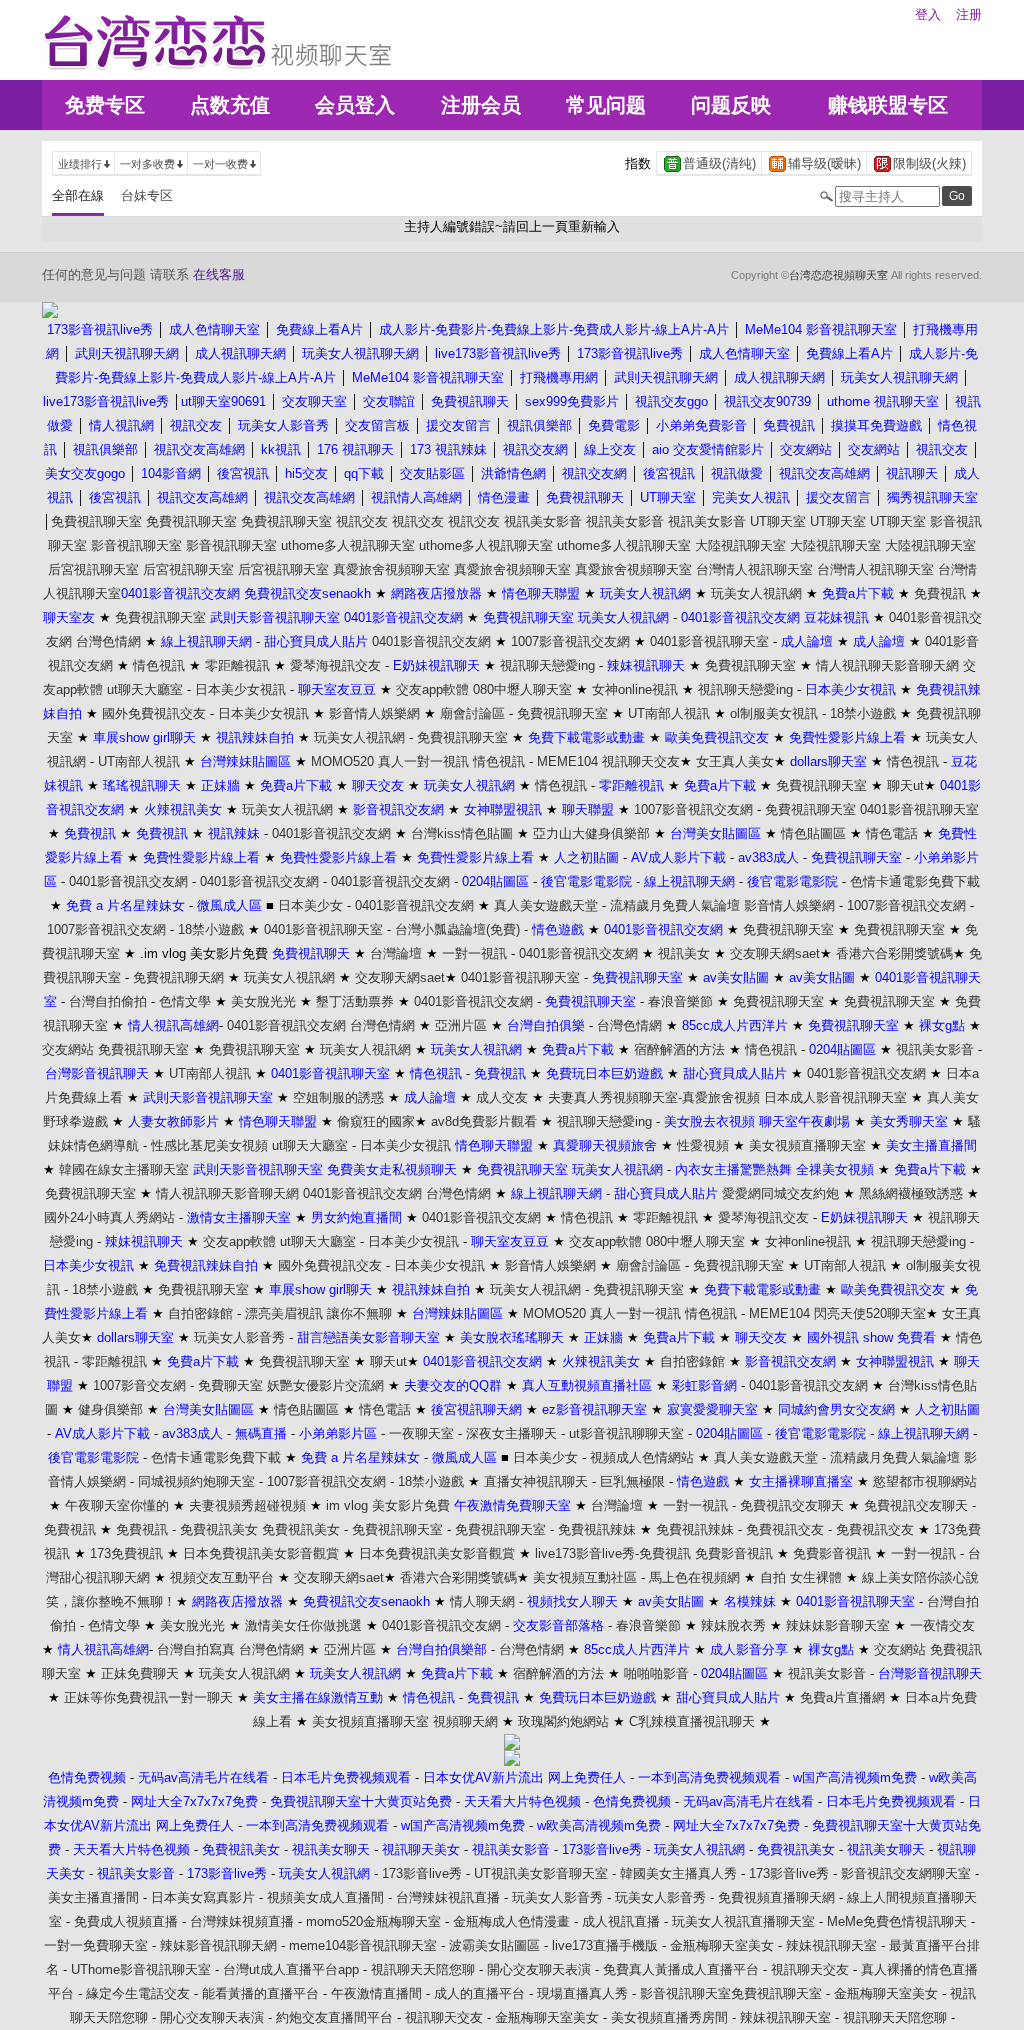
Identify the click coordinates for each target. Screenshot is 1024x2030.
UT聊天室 (778, 521)
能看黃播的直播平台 (260, 1993)
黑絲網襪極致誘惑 (911, 1193)
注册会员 (481, 105)
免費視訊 (940, 593)
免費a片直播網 (842, 1697)
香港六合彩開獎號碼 (894, 953)
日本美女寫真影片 (203, 1897)
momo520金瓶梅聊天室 (373, 1921)
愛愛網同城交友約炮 (780, 1193)
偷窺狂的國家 (376, 1121)
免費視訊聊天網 (178, 977)
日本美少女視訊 (240, 689)
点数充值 (230, 105)
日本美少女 (310, 905)
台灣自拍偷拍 (108, 1001)
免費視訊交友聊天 (792, 1505)
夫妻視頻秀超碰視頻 (247, 1505)
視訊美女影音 (543, 521)
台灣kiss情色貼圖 (462, 833)
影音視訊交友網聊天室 (906, 1873)
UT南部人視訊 (669, 713)
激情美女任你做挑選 (303, 1625)
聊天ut (905, 785)
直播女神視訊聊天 (536, 1481)
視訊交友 (362, 521)
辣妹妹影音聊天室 (838, 1625)
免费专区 (105, 105)
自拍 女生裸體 (801, 1577)
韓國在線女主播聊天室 (124, 1169)
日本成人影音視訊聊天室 (835, 1097)
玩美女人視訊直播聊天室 (743, 1921)
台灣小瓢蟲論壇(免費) (457, 929)
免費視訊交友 (785, 1529)
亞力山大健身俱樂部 (591, 833)
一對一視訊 (474, 953)
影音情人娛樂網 (374, 713)
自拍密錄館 (200, 1313)
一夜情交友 (942, 1625)
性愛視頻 (703, 1145)
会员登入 (355, 105)
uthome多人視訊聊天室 (348, 545)
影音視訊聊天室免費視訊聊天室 (731, 1993)
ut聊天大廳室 (145, 689)
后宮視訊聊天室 (93, 569)
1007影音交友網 (139, 1385)
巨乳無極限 (632, 1481)
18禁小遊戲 (863, 713)
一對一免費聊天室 (96, 1945)
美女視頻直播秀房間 (669, 2017)
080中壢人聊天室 (522, 689)
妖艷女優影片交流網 (325, 1385)
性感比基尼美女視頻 (209, 1145)
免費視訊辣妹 (597, 1529)
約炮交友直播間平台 (334, 2017)
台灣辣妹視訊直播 (448, 1897)
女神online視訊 (635, 689)
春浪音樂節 (680, 1001)
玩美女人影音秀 (239, 1337)
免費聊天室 (230, 1385)
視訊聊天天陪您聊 (423, 1969)
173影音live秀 (422, 1873)
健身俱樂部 (110, 1409)
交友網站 (68, 1049)
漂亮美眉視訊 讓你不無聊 (318, 1313)
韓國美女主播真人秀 (678, 1873)
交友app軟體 (432, 689)
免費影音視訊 (734, 1553)
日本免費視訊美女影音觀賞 (261, 1553)
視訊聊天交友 (810, 1969)
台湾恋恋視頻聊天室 (838, 275)
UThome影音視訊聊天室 (141, 1969)
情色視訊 (159, 665)
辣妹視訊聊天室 (831, 1945)
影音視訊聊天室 (136, 545)
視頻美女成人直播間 (325, 1897)
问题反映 (731, 105)
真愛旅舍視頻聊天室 (391, 569)
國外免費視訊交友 (154, 713)
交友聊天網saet (775, 953)
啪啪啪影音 (656, 1673)
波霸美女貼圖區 (494, 1945)
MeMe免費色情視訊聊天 (897, 1921)
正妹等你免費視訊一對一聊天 (148, 1697)
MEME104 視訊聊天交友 (608, 761)
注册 (969, 14)
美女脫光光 (263, 1001)
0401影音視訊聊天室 (709, 641)
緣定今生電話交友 (138, 1993)
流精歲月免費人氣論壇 (675, 905)
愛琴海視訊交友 (335, 665)
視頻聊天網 (465, 1721)
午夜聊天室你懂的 (117, 1505)
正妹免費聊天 (140, 1673)
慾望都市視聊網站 (925, 1481)
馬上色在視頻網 (694, 1577)
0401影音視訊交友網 (431, 641)
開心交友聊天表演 (539, 1969)
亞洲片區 (461, 1025)
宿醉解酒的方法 (679, 1049)
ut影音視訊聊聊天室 (626, 1433)
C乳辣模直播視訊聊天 (692, 1721)
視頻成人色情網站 (642, 1457)
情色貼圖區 (813, 833)
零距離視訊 (237, 665)
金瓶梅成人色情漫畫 (511, 1921)
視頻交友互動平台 (222, 1577)
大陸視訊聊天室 (740, 545)
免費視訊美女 (219, 1529)
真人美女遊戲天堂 (546, 905)
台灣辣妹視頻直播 (242, 1921)
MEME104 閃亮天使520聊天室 (837, 1313)
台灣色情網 (108, 641)
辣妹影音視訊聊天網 (218, 1945)
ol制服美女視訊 (774, 713)
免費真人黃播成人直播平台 (681, 1969)
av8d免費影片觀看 (484, 1121)
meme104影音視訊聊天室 (363, 1945)
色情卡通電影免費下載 (915, 881)
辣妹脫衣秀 (733, 1625)
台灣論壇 (396, 953)
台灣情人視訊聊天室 (754, 569)
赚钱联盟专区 (888, 105)
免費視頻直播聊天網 (776, 1897)
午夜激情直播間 (376, 1993)
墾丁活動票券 (355, 1001)
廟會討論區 (472, 713)
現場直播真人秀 (582, 1993)
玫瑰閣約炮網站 (563, 1721)
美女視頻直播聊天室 (807, 1145)
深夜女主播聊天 (511, 1433)
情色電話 (892, 833)
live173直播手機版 (605, 1945)
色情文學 (185, 1001)
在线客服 (219, 274)
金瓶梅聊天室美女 (722, 1945)
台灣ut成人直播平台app (291, 1969)
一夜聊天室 (421, 1433)
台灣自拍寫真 (196, 1649)
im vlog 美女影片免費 (388, 1505)
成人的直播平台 (479, 1993)
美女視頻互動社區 (585, 1577)
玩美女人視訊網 (756, 593)
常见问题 (606, 105)
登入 (928, 14)
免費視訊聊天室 (96, 521)
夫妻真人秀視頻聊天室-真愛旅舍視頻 (654, 1097)
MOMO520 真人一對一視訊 (390, 761)
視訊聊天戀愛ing (547, 665)
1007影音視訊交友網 (570, 641)
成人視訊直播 (621, 1921)
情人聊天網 (482, 1601)
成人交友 (502, 1097)
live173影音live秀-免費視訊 (613, 1553)
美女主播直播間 (93, 1897)
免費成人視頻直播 (126, 1921)
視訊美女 (684, 953)
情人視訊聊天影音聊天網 (887, 665)
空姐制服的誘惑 (338, 1097)
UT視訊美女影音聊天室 (541, 1873)
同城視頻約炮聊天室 (196, 1481)
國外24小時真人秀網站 (109, 1217)
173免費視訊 (126, 1553)
